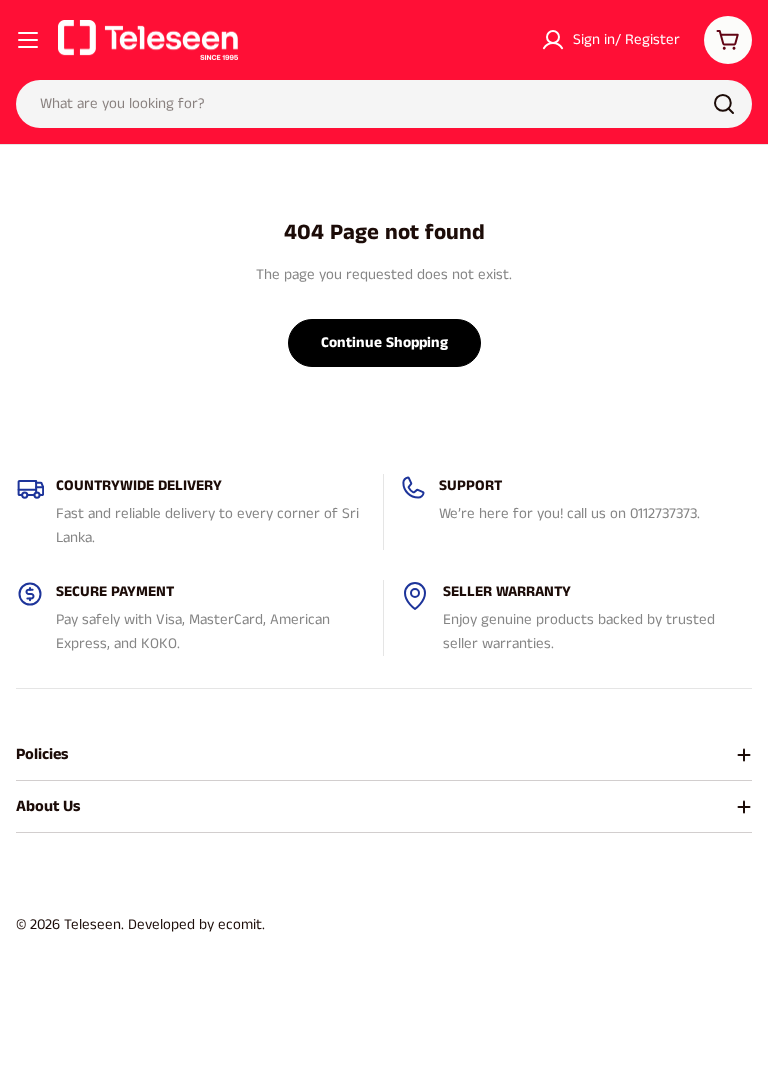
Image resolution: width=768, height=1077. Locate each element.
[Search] (724, 104)
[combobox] (384, 104)
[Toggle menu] (28, 40)
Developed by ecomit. (196, 924)
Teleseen (92, 924)
